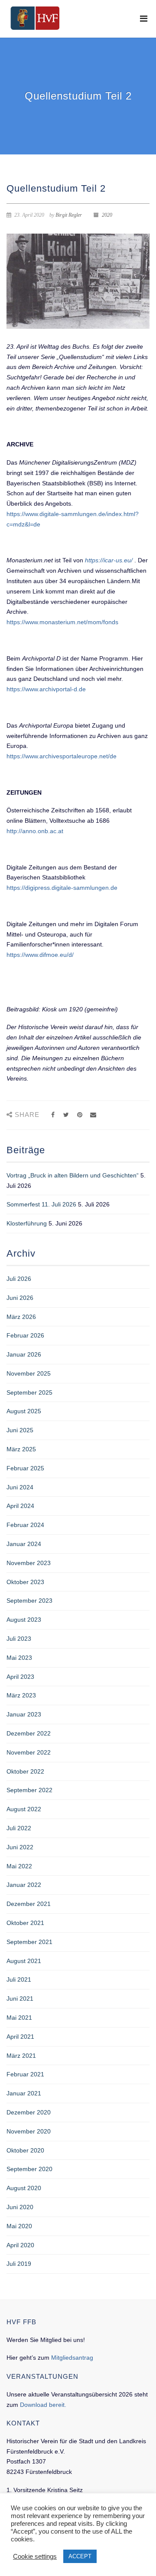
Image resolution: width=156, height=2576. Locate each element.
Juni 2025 (20, 1430)
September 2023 (29, 1601)
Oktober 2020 (25, 2150)
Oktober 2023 (25, 1582)
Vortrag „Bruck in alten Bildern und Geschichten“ (73, 1175)
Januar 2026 (24, 1354)
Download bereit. (43, 2405)
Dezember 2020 (29, 2112)
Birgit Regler (69, 215)
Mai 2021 (19, 2018)
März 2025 (21, 1449)
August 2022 (24, 1809)
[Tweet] (66, 1115)
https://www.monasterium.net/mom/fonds (62, 622)
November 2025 (29, 1373)
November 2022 (29, 1752)
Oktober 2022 (25, 1771)
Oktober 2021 (25, 1923)
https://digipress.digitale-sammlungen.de (62, 888)
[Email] (93, 1115)
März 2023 (21, 1695)
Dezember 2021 (29, 1904)
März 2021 (21, 2056)
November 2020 (29, 2131)
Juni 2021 (20, 1999)
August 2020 (24, 2188)
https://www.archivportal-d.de (46, 689)
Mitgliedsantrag (72, 2358)
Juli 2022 (19, 1828)
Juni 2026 (20, 1298)
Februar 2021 (25, 2074)
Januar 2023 (24, 1714)
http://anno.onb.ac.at (35, 831)
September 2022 (29, 1790)
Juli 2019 (19, 2264)
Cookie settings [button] (35, 2557)
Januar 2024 (24, 1544)
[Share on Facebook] (53, 1115)
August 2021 (24, 1961)
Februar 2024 (25, 1525)
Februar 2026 (25, 1335)
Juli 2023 (19, 1639)
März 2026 (21, 1317)
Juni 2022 (20, 1847)
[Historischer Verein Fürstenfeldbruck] (35, 18)
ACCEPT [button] (80, 2556)
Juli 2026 (19, 1279)
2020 (107, 215)
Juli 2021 (19, 1979)
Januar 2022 (24, 1885)
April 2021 (20, 2037)
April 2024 (20, 1506)
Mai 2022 (19, 1866)
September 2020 (29, 2169)
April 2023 (20, 1677)
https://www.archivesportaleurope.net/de (62, 756)
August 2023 (24, 1620)
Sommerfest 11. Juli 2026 (41, 1204)
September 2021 (29, 1942)
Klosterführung (27, 1223)
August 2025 (24, 1411)
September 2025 (29, 1392)
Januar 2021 (24, 2093)
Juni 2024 (20, 1487)
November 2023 (29, 1563)
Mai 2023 (19, 1658)
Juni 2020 (20, 2207)
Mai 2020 (19, 2226)
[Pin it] (80, 1115)
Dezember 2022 (29, 1733)
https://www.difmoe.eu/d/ (40, 955)
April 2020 (20, 2245)
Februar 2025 (25, 1468)
